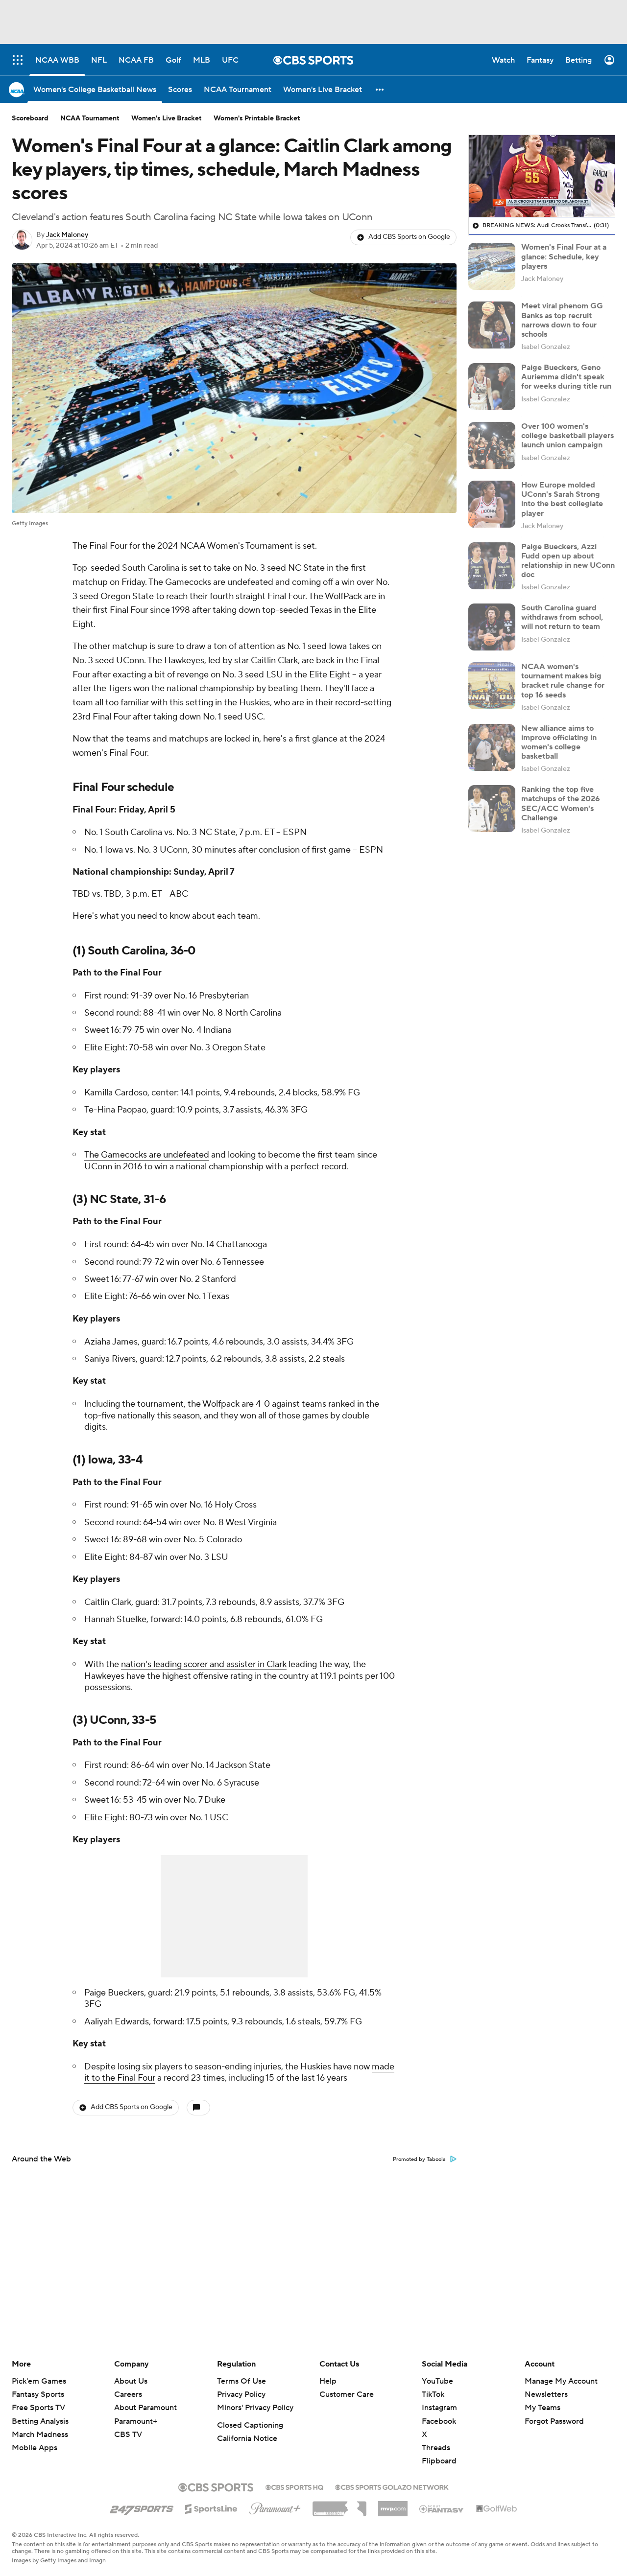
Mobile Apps (35, 2448)
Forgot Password (554, 2421)
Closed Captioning (250, 2425)
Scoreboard (30, 118)
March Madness (40, 2435)
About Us (131, 2381)
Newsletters (546, 2394)
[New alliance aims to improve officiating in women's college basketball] (492, 747)
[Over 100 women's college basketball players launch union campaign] (492, 445)
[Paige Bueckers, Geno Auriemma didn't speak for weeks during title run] (492, 387)
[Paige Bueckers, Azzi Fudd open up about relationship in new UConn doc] (492, 566)
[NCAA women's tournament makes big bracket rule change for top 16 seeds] (492, 686)
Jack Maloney (67, 235)
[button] (380, 89)
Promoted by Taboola (419, 2159)
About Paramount (145, 2408)
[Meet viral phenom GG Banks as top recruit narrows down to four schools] (492, 325)
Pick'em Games (39, 2381)
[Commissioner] (339, 2505)
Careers (128, 2394)
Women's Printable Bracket (257, 118)
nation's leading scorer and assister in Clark (204, 1664)
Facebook (439, 2421)
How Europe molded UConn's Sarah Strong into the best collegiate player (562, 499)
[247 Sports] (142, 2507)
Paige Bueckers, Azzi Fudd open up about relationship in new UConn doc (568, 561)
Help (328, 2381)
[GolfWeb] (497, 2509)
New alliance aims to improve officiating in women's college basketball (559, 743)
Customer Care (347, 2394)
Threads (436, 2448)
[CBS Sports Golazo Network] (392, 2486)
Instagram (439, 2408)
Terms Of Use (241, 2381)
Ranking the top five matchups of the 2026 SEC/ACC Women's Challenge (561, 804)
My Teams (543, 2408)
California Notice (247, 2438)
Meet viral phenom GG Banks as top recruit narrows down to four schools (562, 320)
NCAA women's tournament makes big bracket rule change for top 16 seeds (563, 681)
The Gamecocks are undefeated (147, 1155)
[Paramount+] (275, 2506)
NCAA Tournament (90, 118)
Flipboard (439, 2461)
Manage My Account (561, 2381)
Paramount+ (136, 2421)
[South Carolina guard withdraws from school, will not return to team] (492, 627)
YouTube (437, 2381)
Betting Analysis (40, 2421)
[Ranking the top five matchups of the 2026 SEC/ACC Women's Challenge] (492, 809)
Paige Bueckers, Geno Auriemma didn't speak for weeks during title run (566, 377)
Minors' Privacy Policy (255, 2408)
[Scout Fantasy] (442, 2508)
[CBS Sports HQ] (294, 2486)
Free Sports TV (38, 2408)
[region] (542, 176)
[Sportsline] (211, 2507)
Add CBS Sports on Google (409, 237)
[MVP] (393, 2505)
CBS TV (128, 2435)
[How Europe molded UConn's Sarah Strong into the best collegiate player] (492, 504)
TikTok (433, 2394)
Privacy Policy (241, 2394)
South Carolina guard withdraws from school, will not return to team (562, 617)
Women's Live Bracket (167, 118)
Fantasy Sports (38, 2394)
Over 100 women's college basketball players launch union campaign (567, 436)
